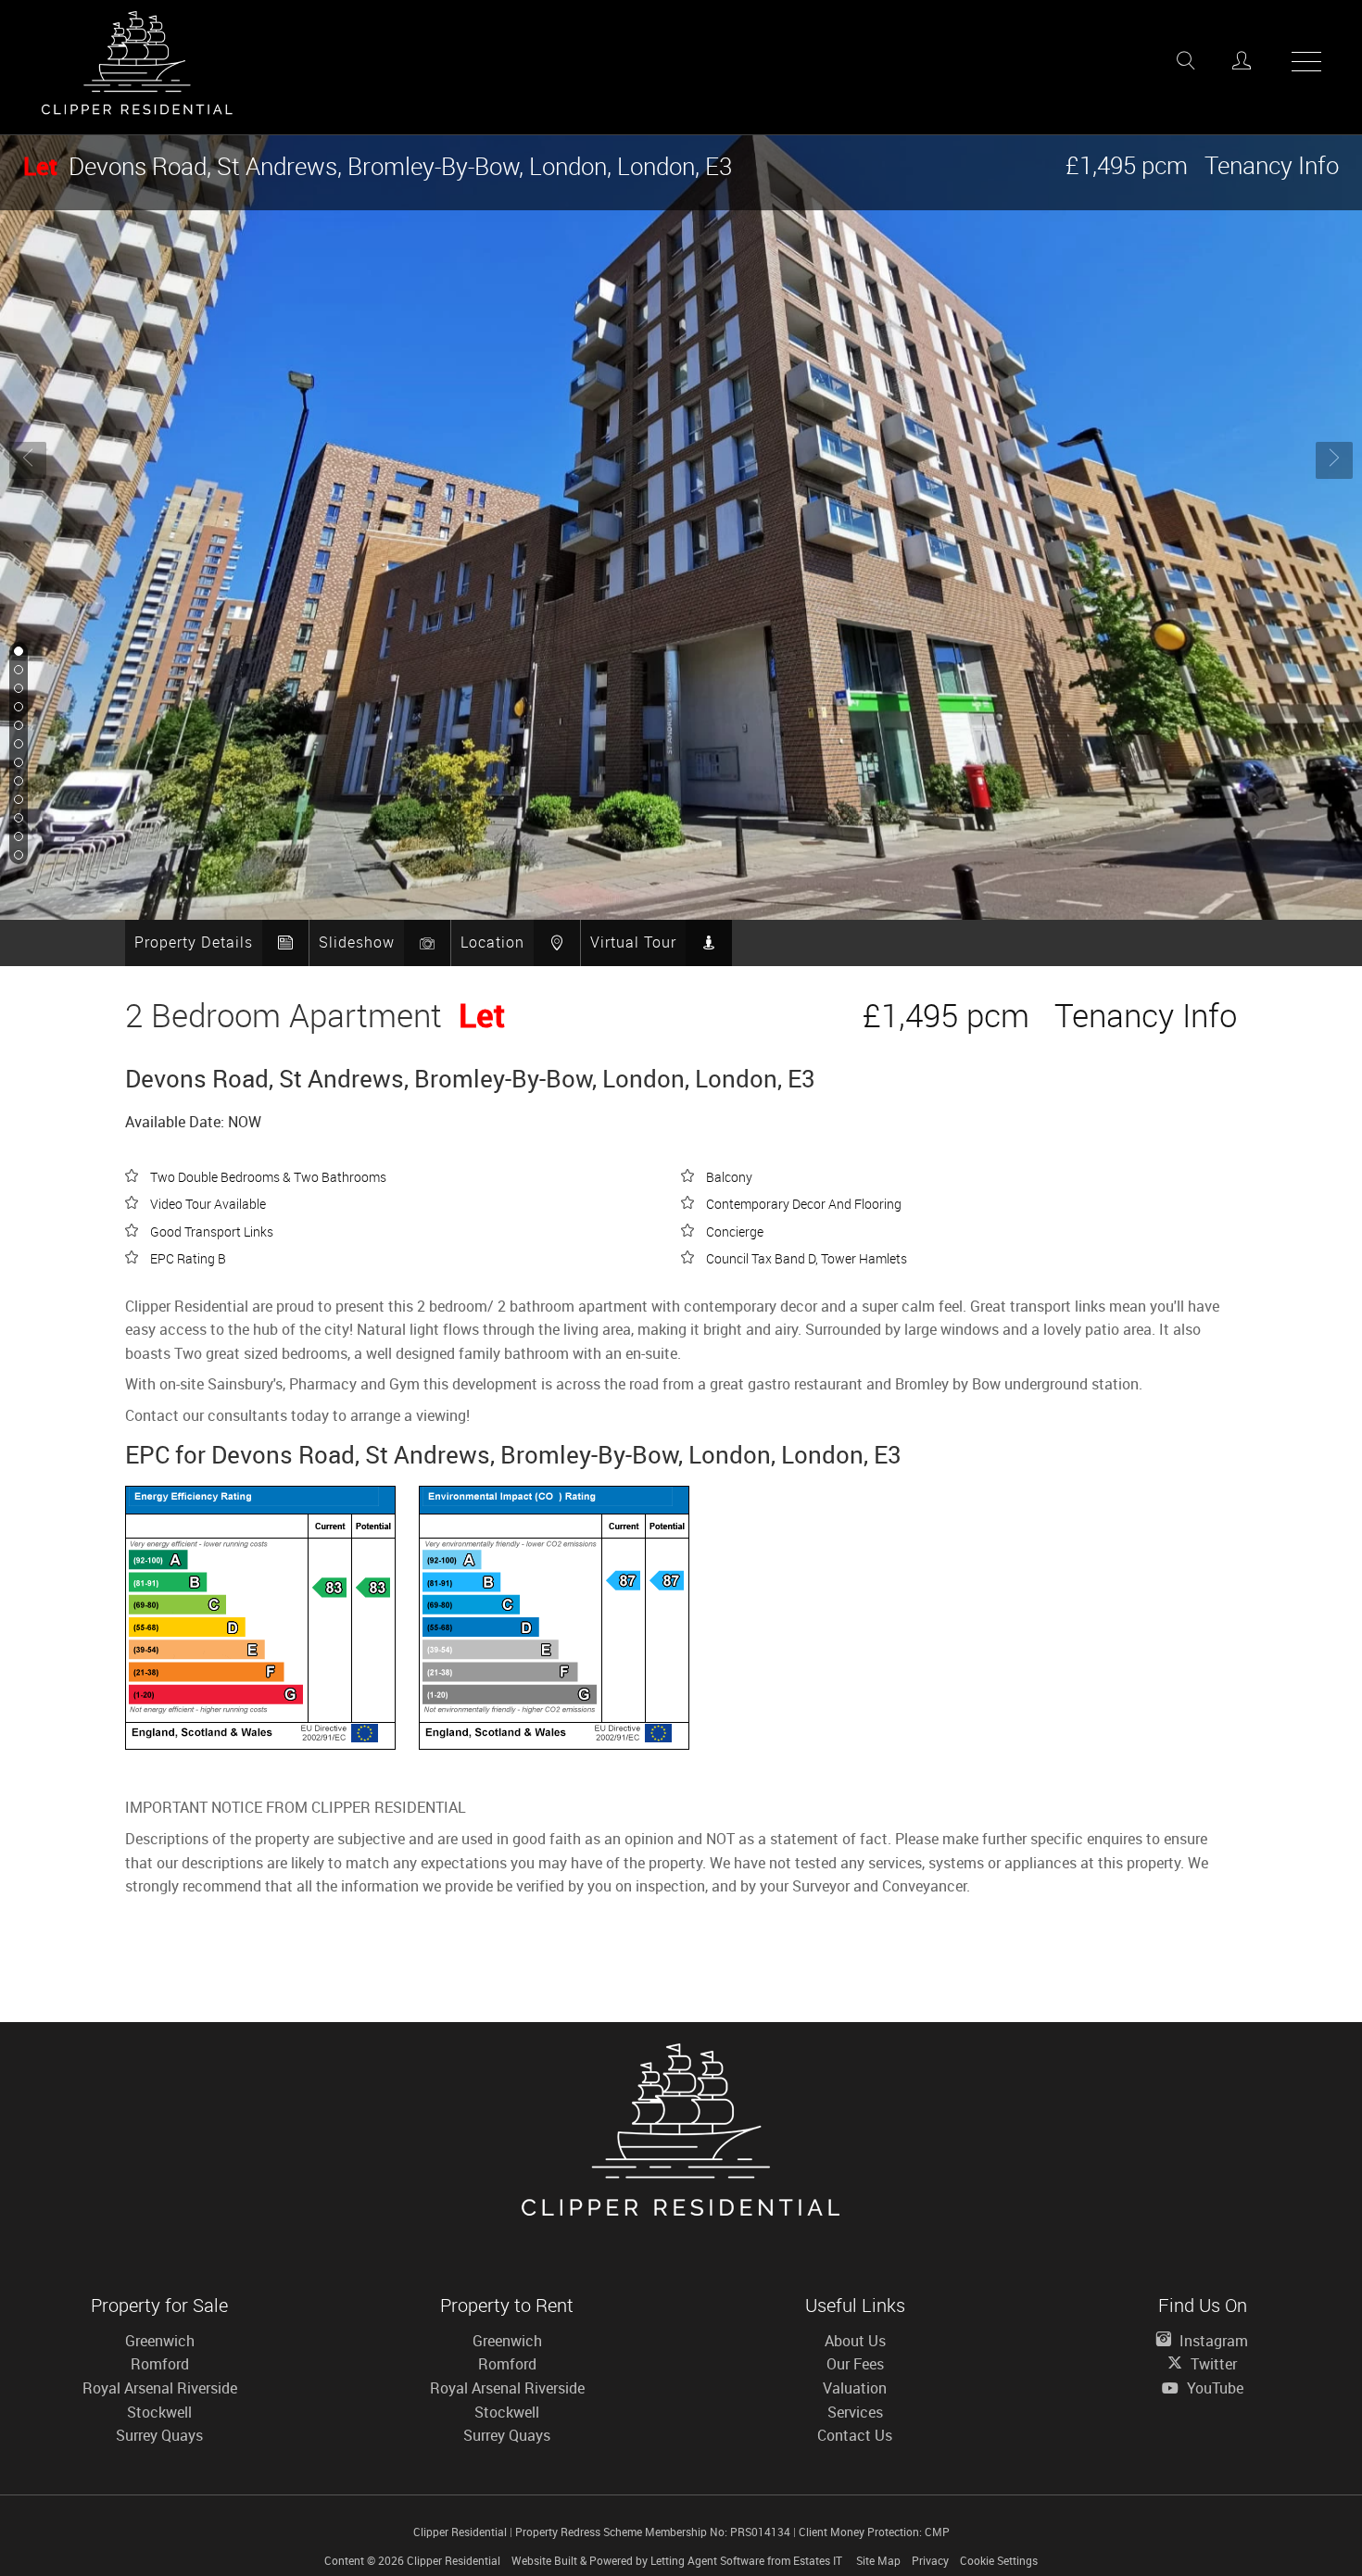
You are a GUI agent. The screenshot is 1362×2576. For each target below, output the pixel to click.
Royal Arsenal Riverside (160, 2388)
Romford (160, 2364)
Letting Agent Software (707, 2560)
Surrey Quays (159, 2435)
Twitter (1212, 2364)
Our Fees (855, 2364)
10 (17, 819)
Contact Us (855, 2435)
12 (17, 856)
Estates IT (818, 2560)
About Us (855, 2341)
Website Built (544, 2560)
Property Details (194, 942)
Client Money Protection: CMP (874, 2532)
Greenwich (160, 2341)
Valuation (855, 2388)
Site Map (878, 2560)
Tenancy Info (1272, 165)
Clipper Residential (454, 2560)
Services (855, 2412)
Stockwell (159, 2412)
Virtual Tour (633, 942)
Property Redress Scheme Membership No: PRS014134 (653, 2532)
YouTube (1213, 2388)
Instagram (1212, 2341)
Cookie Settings (999, 2560)
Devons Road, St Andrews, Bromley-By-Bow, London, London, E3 (378, 166)
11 (17, 837)
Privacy (930, 2560)
